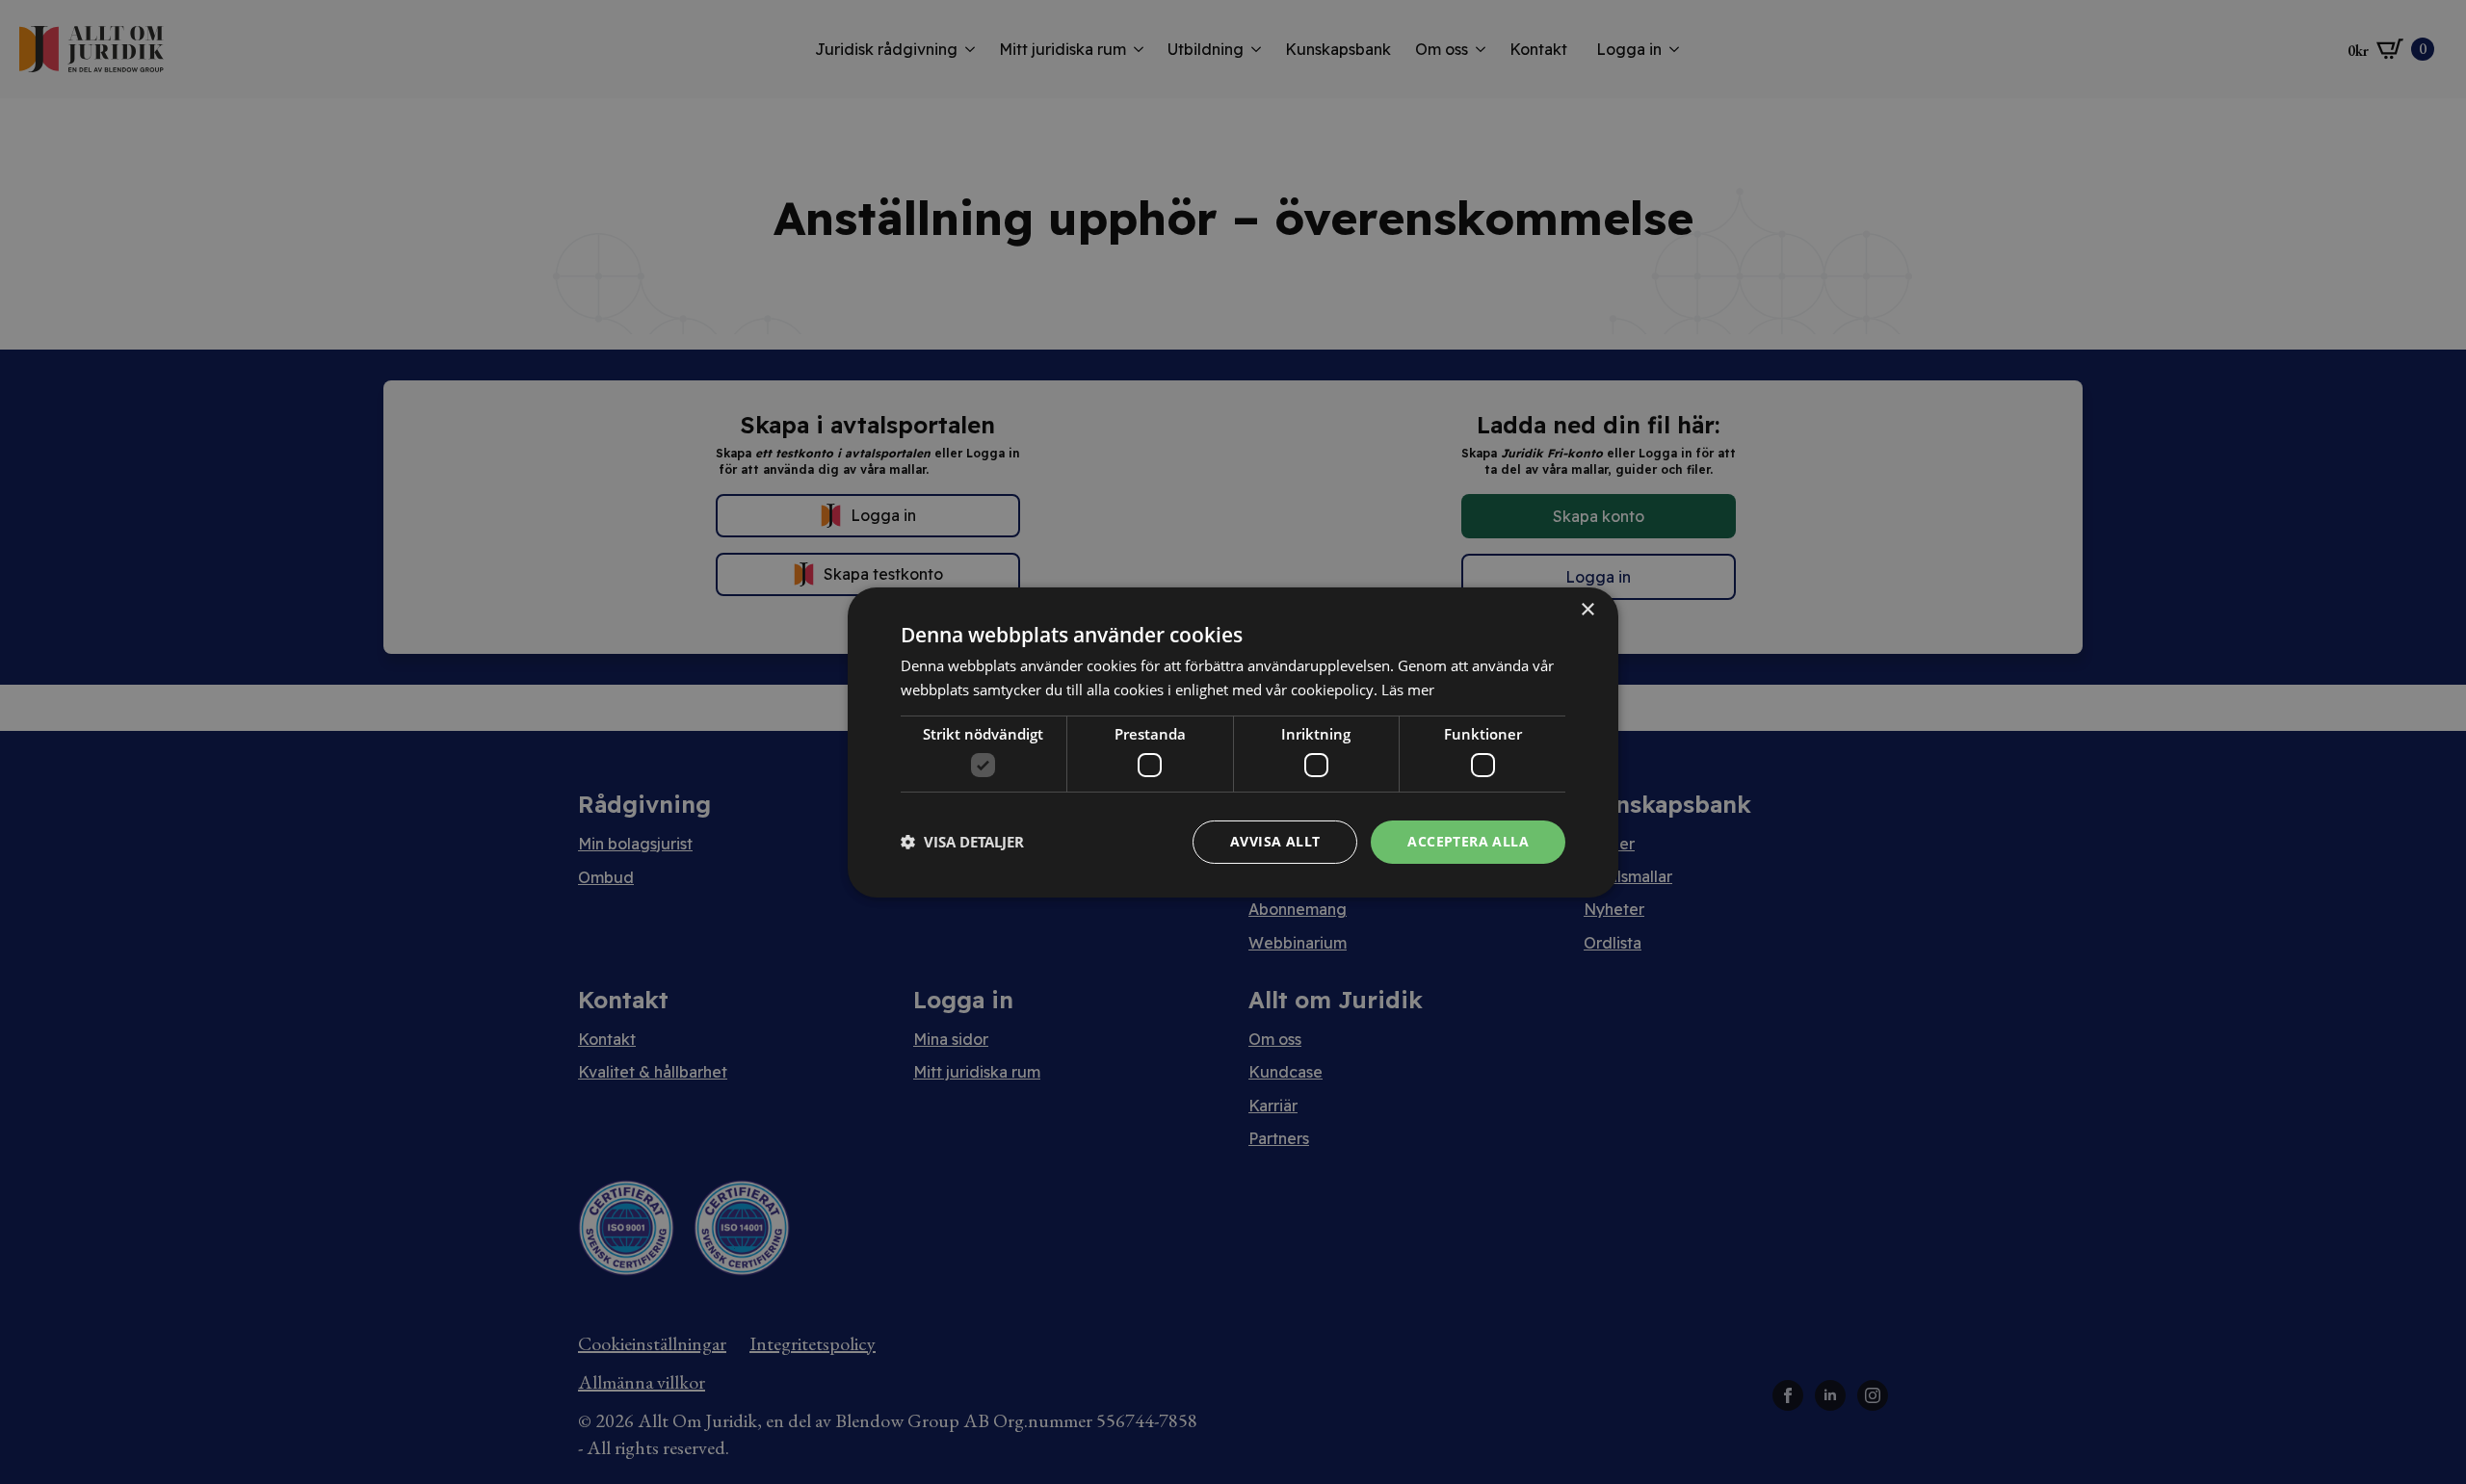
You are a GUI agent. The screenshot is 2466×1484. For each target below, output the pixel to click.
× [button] (1587, 609)
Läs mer (1408, 690)
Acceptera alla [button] (1468, 841)
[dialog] (1233, 742)
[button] (962, 842)
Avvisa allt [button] (1275, 841)
